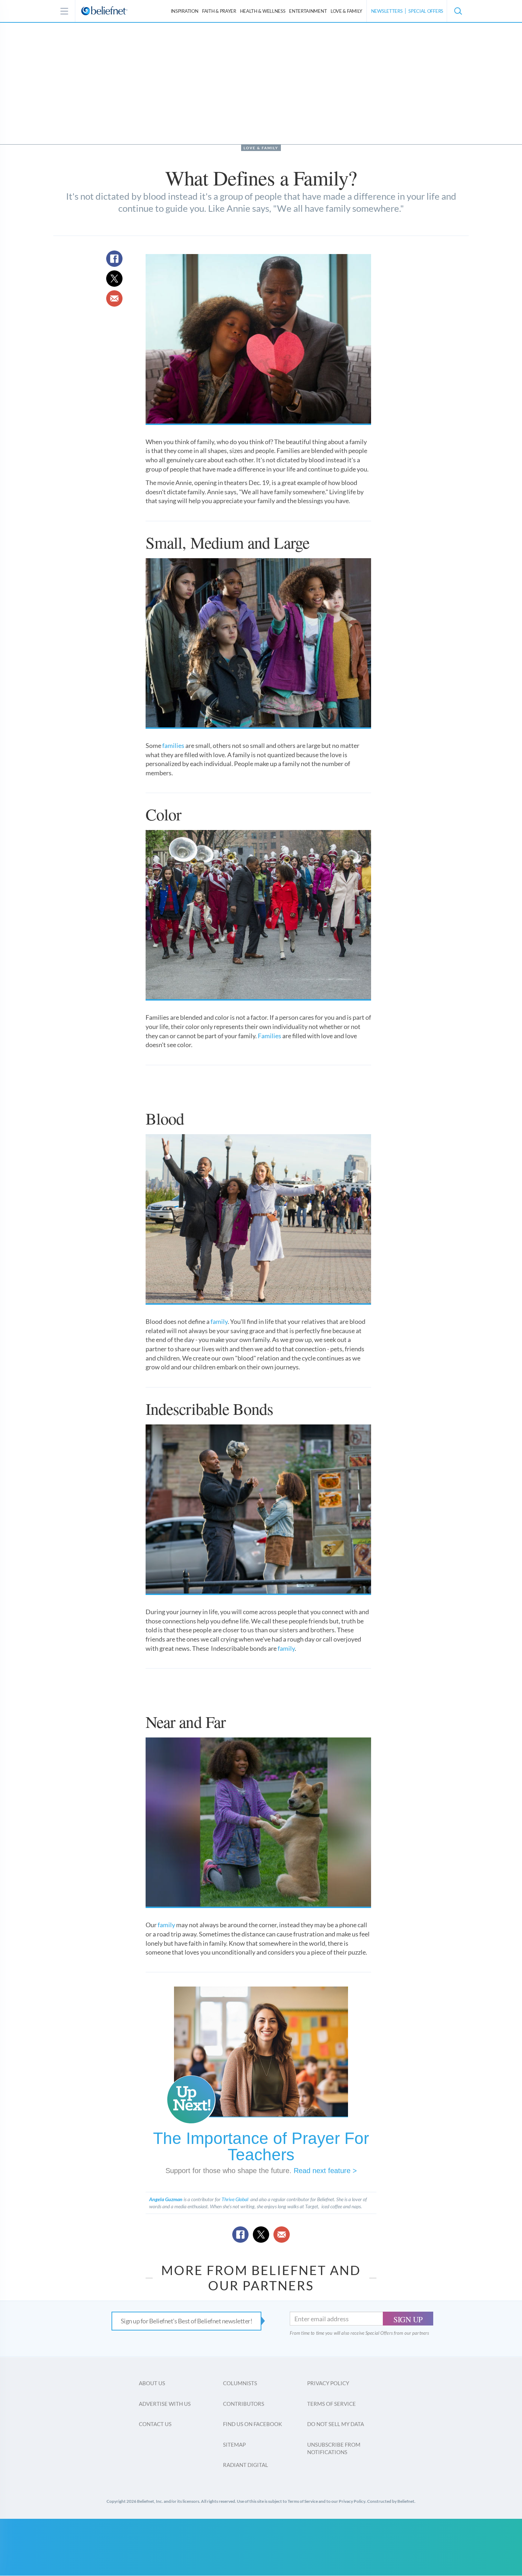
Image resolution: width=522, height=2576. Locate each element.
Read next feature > (325, 2171)
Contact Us (155, 2424)
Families (270, 1036)
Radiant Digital (246, 2465)
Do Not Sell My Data (336, 2424)
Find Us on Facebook (252, 2424)
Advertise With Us (165, 2404)
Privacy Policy (328, 2383)
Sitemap (234, 2445)
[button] (458, 11)
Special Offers (426, 11)
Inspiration (185, 11)
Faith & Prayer (219, 11)
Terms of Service (331, 2404)
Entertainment (308, 11)
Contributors (244, 2404)
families (173, 745)
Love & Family (261, 148)
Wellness (263, 11)
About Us (152, 2383)
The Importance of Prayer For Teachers (261, 2146)
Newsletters (387, 11)
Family (346, 11)
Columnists (240, 2383)
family (219, 1321)
